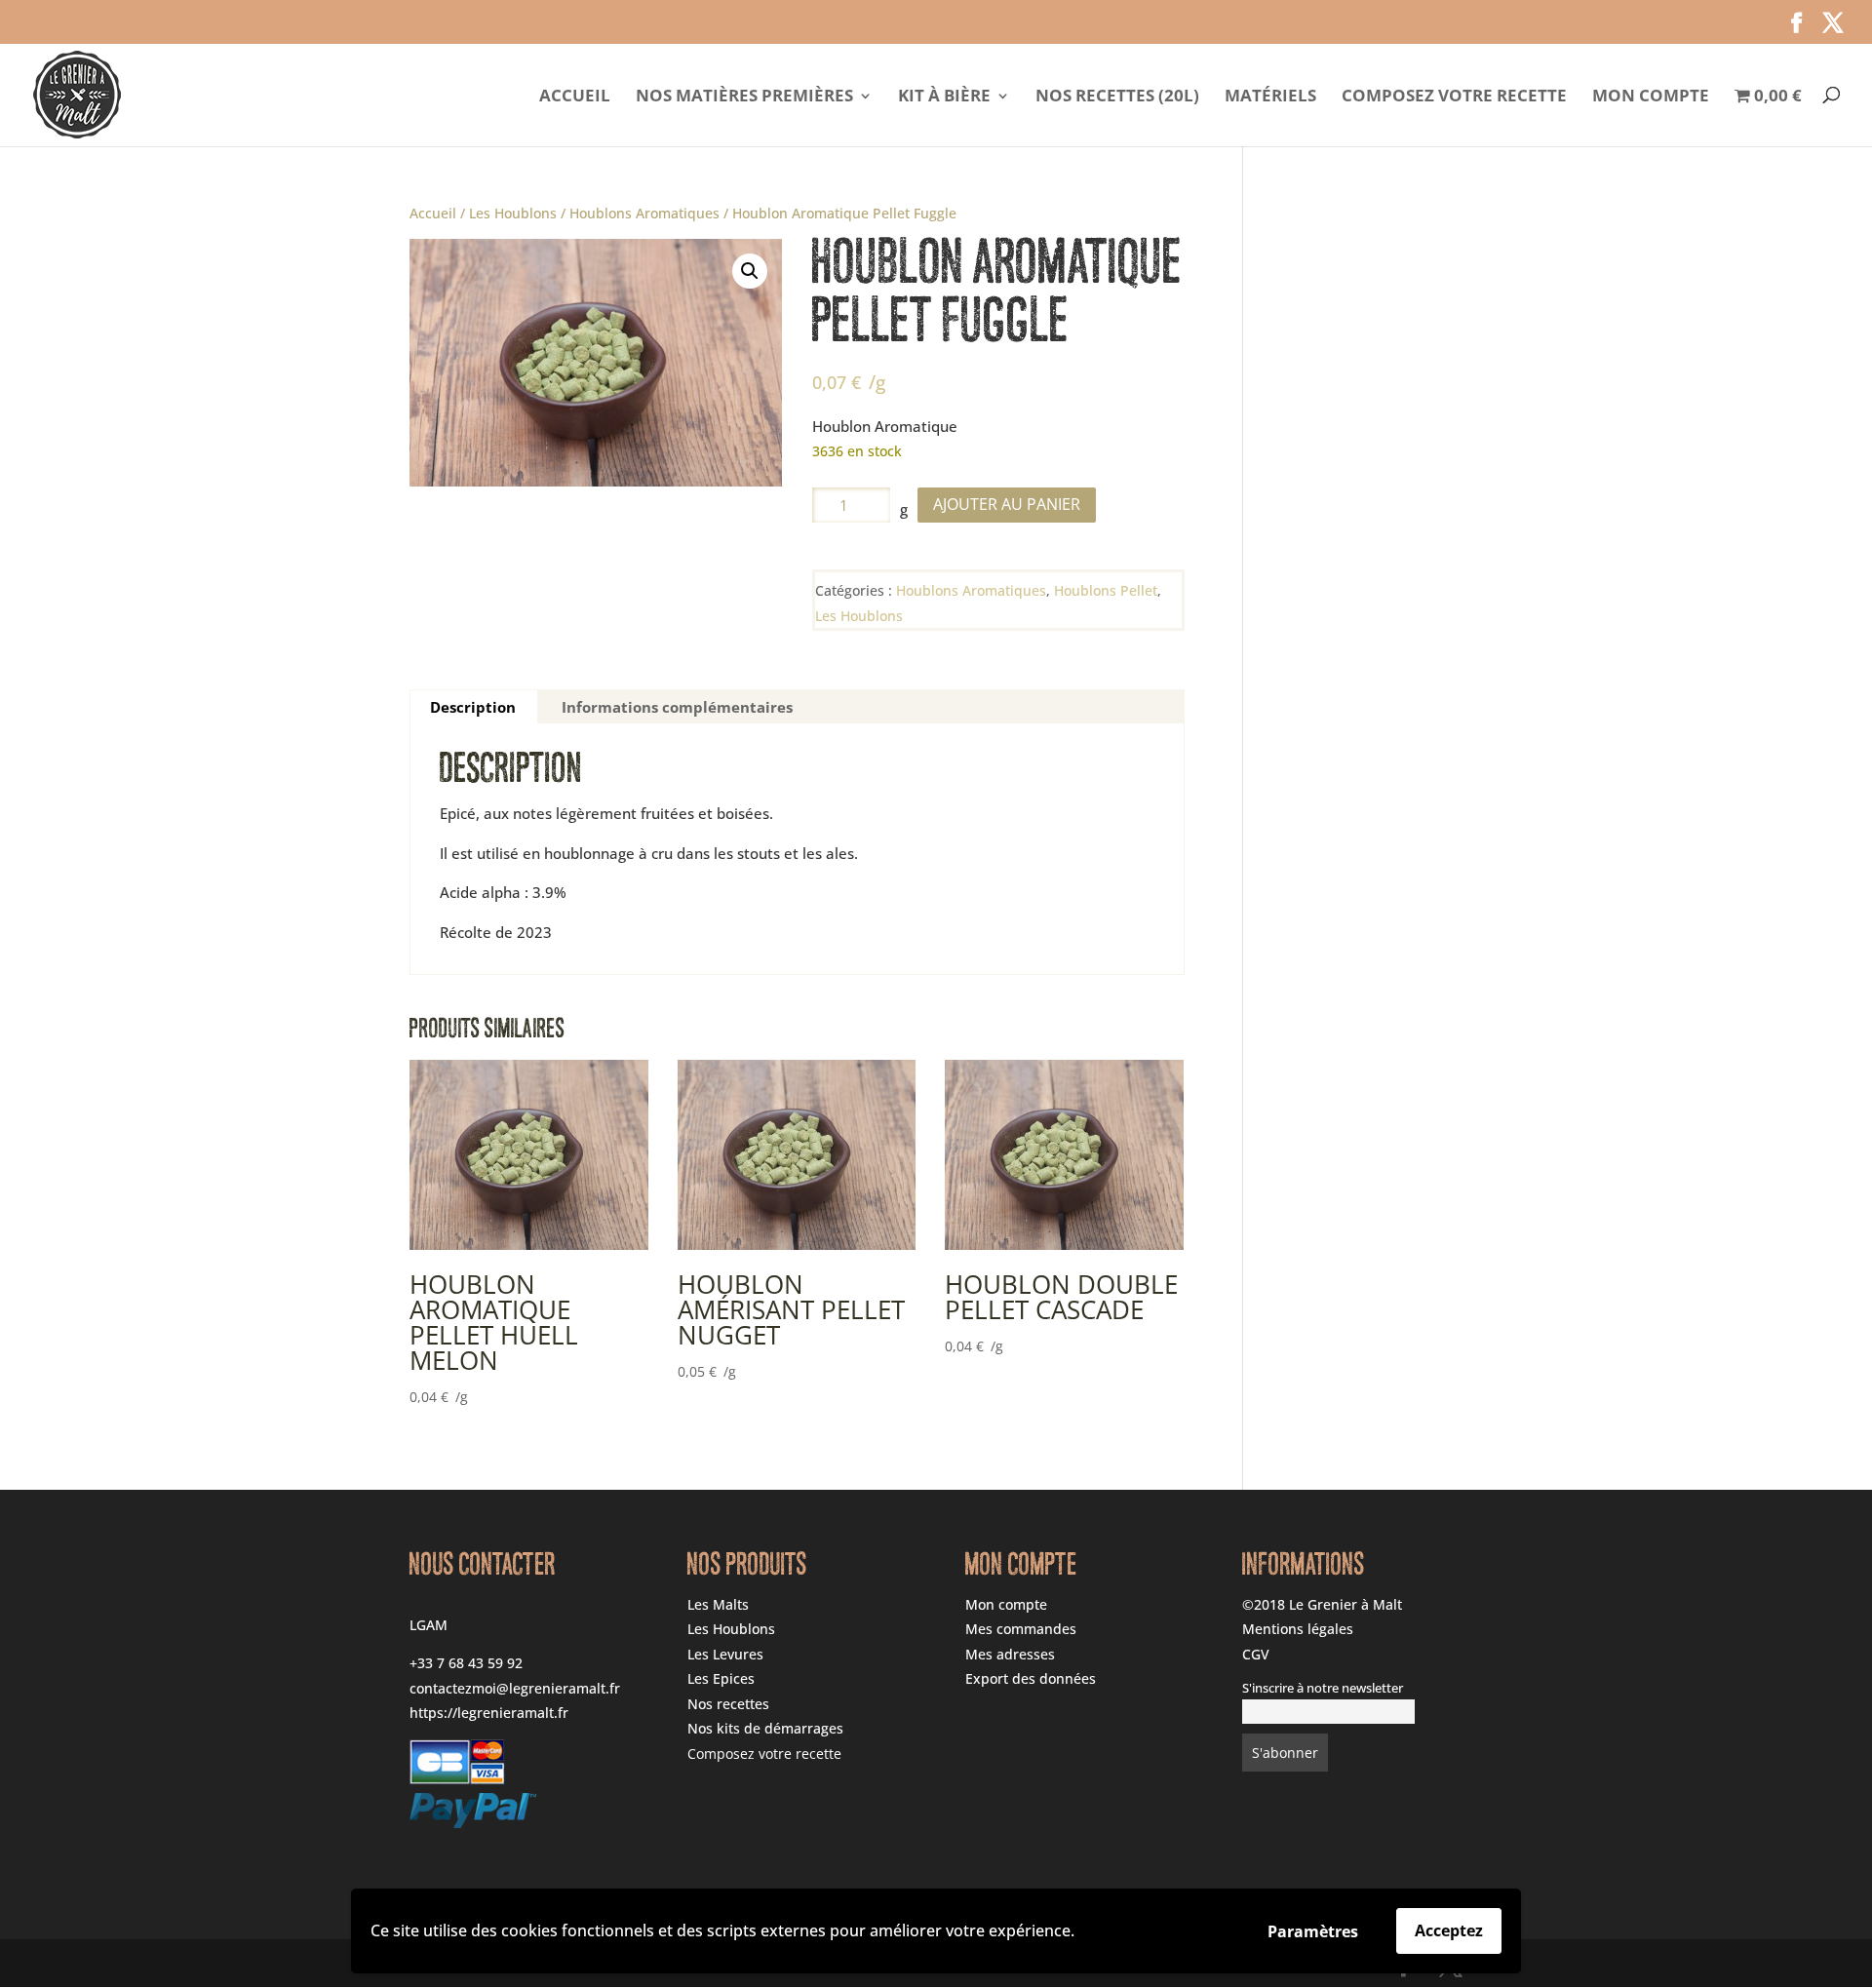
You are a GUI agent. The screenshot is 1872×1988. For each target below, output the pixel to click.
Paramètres (1313, 1931)
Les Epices (721, 1678)
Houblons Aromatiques (644, 213)
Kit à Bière (944, 97)
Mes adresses (1010, 1654)
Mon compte (1651, 97)
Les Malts (718, 1604)
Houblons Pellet (1106, 590)
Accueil (575, 97)
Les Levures (725, 1654)
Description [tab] (473, 707)
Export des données (1031, 1678)
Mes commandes (1021, 1629)
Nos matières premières (744, 97)
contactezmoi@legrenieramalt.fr (515, 1688)
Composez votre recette (1454, 97)
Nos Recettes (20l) (1117, 97)
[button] (750, 271)
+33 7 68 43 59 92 (466, 1663)
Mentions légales (1298, 1629)
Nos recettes (728, 1704)
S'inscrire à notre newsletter (1323, 1688)
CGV (1256, 1654)
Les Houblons (513, 213)
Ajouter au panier (1007, 504)
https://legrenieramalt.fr (489, 1713)
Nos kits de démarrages (765, 1728)
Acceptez (1449, 1930)
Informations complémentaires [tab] (677, 707)
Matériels (1270, 97)
